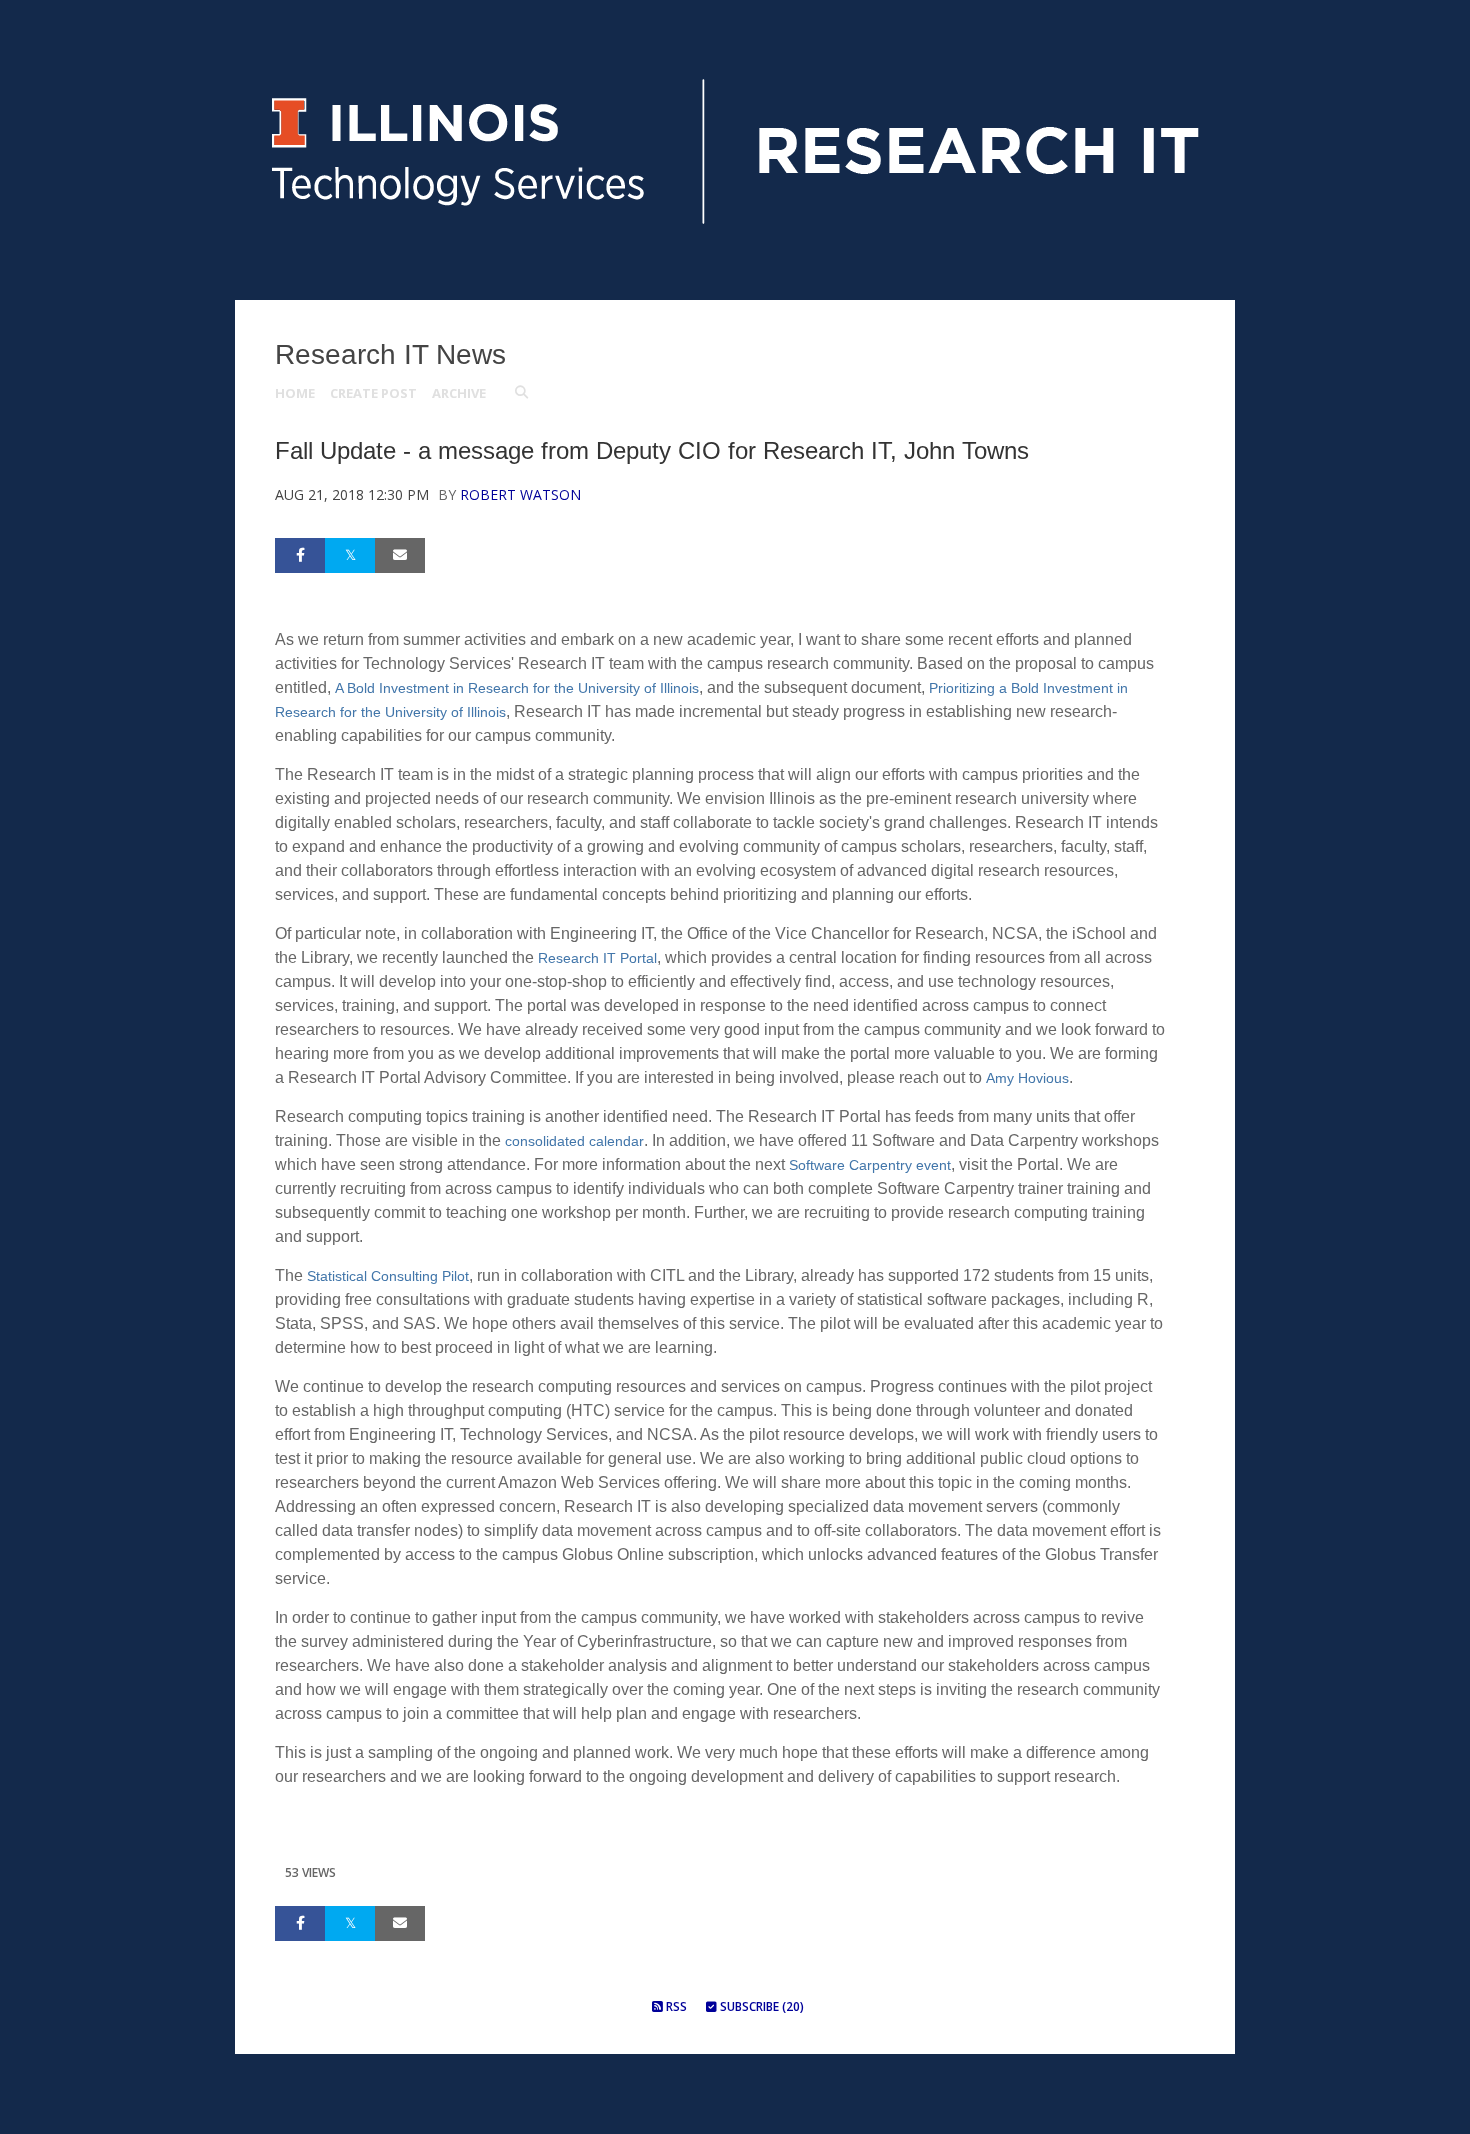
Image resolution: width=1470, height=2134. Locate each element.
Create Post (373, 393)
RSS (675, 2006)
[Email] (400, 555)
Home (295, 393)
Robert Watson (520, 494)
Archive (459, 393)
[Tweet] (350, 555)
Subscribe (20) (760, 2006)
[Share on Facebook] (300, 555)
